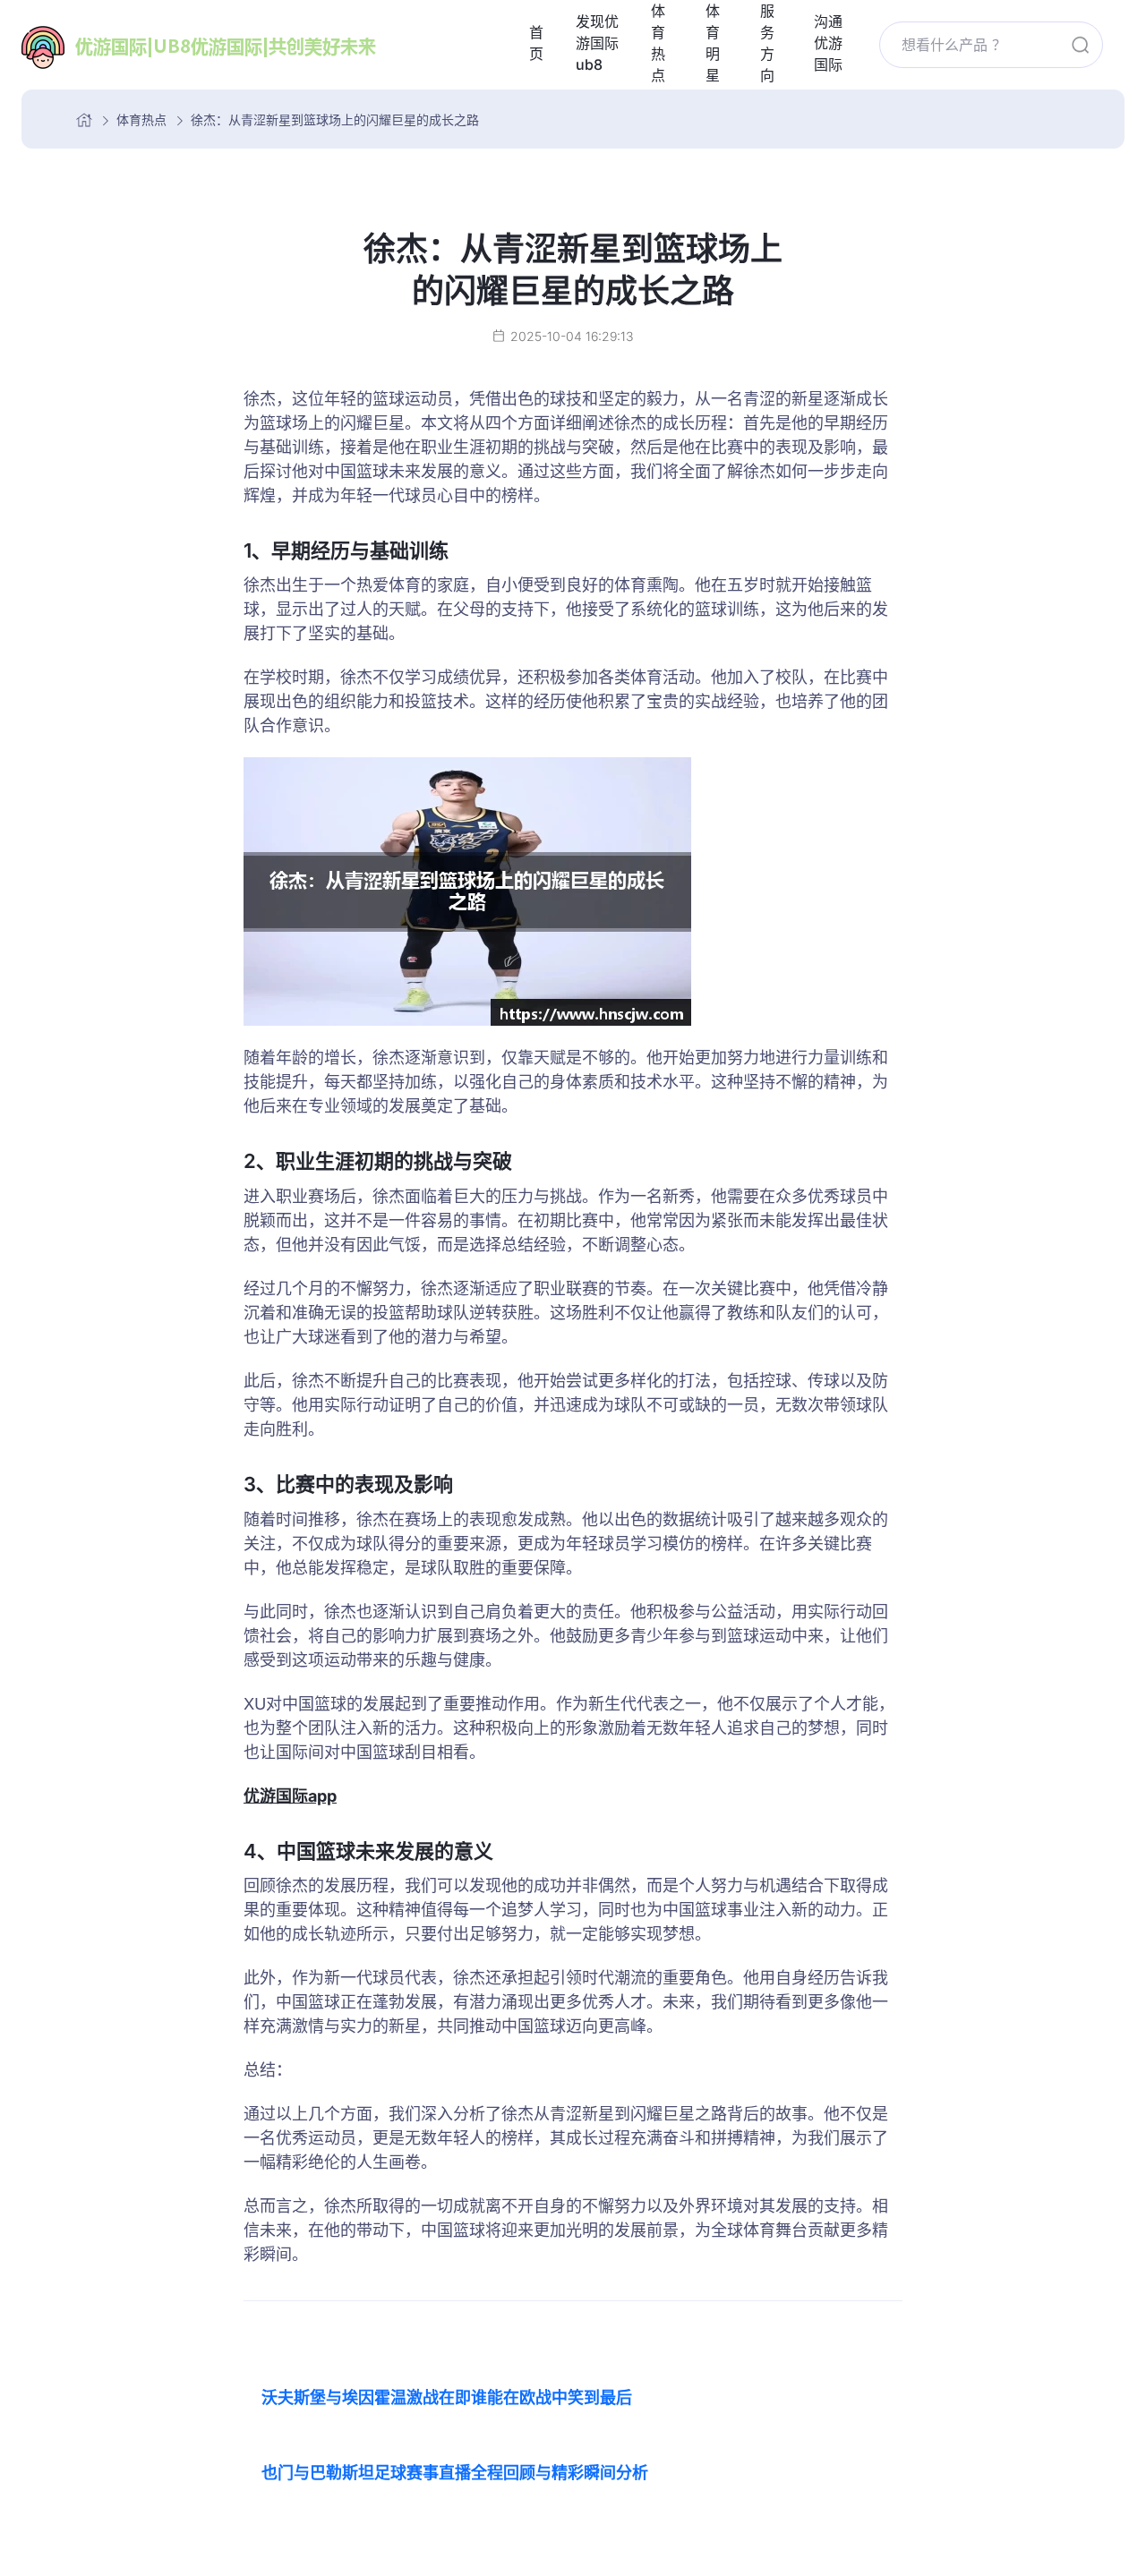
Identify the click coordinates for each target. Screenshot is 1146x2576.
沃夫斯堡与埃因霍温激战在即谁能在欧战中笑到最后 (447, 2397)
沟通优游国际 (828, 43)
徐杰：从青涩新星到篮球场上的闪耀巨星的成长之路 (335, 119)
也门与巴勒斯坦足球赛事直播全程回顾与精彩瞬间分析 (455, 2473)
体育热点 (141, 119)
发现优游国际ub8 (597, 43)
